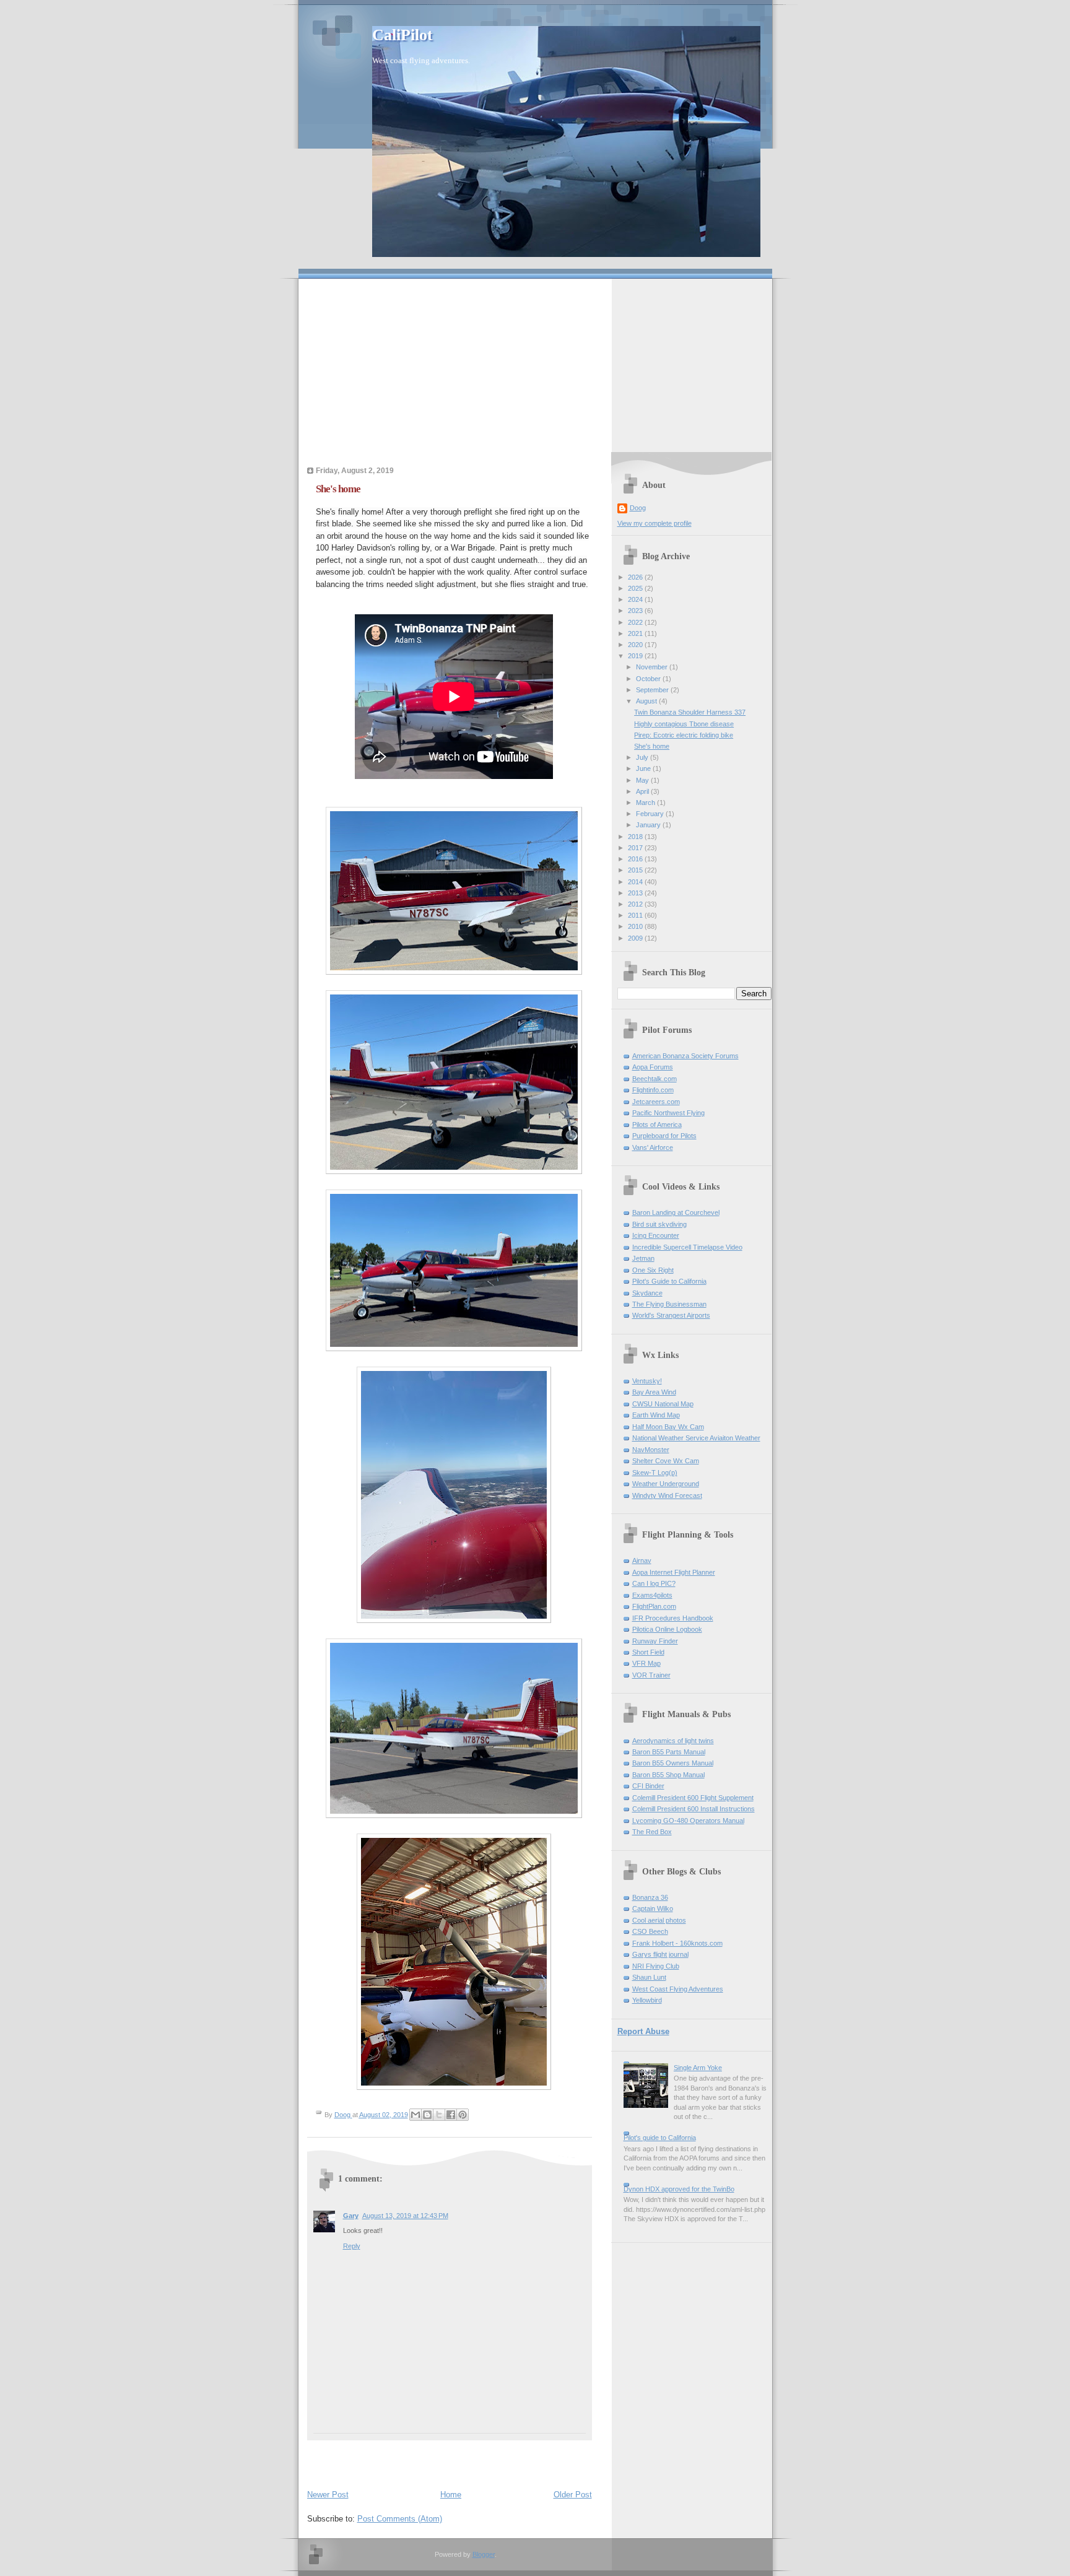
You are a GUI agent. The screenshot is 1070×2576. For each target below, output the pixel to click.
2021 (636, 633)
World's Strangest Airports (671, 1315)
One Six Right (653, 1270)
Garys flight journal (660, 1954)
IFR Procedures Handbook (673, 1618)
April (643, 791)
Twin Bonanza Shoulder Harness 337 (690, 712)
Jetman (643, 1258)
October (649, 679)
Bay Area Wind (654, 1392)
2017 (636, 848)
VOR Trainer (651, 1675)
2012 (636, 904)
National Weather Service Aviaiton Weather (696, 1438)
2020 (636, 645)
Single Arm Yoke (698, 2068)
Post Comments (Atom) (400, 2519)
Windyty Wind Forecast (667, 1495)
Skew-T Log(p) (655, 1473)
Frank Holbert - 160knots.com (677, 1943)
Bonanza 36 (650, 1897)
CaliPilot (402, 35)
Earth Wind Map (656, 1415)
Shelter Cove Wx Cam (666, 1461)
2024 (636, 599)
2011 (636, 915)
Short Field (648, 1652)
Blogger (484, 2554)
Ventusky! (647, 1381)
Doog (638, 508)
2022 (636, 622)
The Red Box (652, 1832)
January (649, 825)
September (653, 690)
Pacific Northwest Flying (668, 1113)
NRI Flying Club (656, 1966)
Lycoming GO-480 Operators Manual (688, 1821)
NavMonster (651, 1450)
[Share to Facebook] (451, 2115)
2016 (636, 859)
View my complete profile (655, 523)
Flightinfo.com (653, 1090)
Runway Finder (655, 1641)
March (646, 803)
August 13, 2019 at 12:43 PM (405, 2216)
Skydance (647, 1293)
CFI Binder (648, 1786)
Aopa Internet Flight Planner (674, 1572)
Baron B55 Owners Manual (673, 1763)
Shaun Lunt (649, 1977)
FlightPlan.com (654, 1606)
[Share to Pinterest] (463, 2115)
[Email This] (415, 2115)
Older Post (573, 2495)
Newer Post (328, 2495)
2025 (636, 588)
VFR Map (646, 1663)
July (643, 757)
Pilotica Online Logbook (667, 1629)
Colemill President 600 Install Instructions (694, 1809)
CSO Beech (650, 1931)
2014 (636, 882)
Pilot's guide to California (660, 2138)
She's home (652, 746)
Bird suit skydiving (659, 1224)
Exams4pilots (652, 1595)
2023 (636, 611)
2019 (636, 656)
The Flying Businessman (669, 1304)
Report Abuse (643, 2031)
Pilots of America (657, 1125)
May (643, 780)
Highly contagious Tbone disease (684, 724)
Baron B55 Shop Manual (668, 1775)
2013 (636, 893)
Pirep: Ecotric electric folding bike (684, 735)
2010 (636, 926)
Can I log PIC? (654, 1583)
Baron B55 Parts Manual (669, 1752)
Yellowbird (647, 2000)
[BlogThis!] (427, 2115)
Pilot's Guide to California (669, 1281)
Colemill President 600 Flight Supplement (693, 1798)
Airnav (642, 1560)
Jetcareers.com (656, 1102)
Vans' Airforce (653, 1147)
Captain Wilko (653, 1908)
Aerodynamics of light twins (673, 1741)
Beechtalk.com (655, 1079)
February (651, 814)
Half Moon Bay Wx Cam (668, 1427)
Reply (352, 2246)
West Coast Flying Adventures (678, 1989)
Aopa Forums (653, 1067)
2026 (636, 577)
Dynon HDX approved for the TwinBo (679, 2189)
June (644, 768)
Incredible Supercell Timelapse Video (687, 1247)
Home (451, 2495)
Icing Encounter (656, 1235)
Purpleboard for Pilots (664, 1136)
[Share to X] (439, 2115)
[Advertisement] (535, 365)
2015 (636, 870)
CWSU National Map (663, 1404)
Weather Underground (666, 1484)
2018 (636, 837)
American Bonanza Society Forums (685, 1056)
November (653, 667)
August (647, 701)
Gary (351, 2216)
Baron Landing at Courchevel (676, 1212)
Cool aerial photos (659, 1920)
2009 (636, 938)
